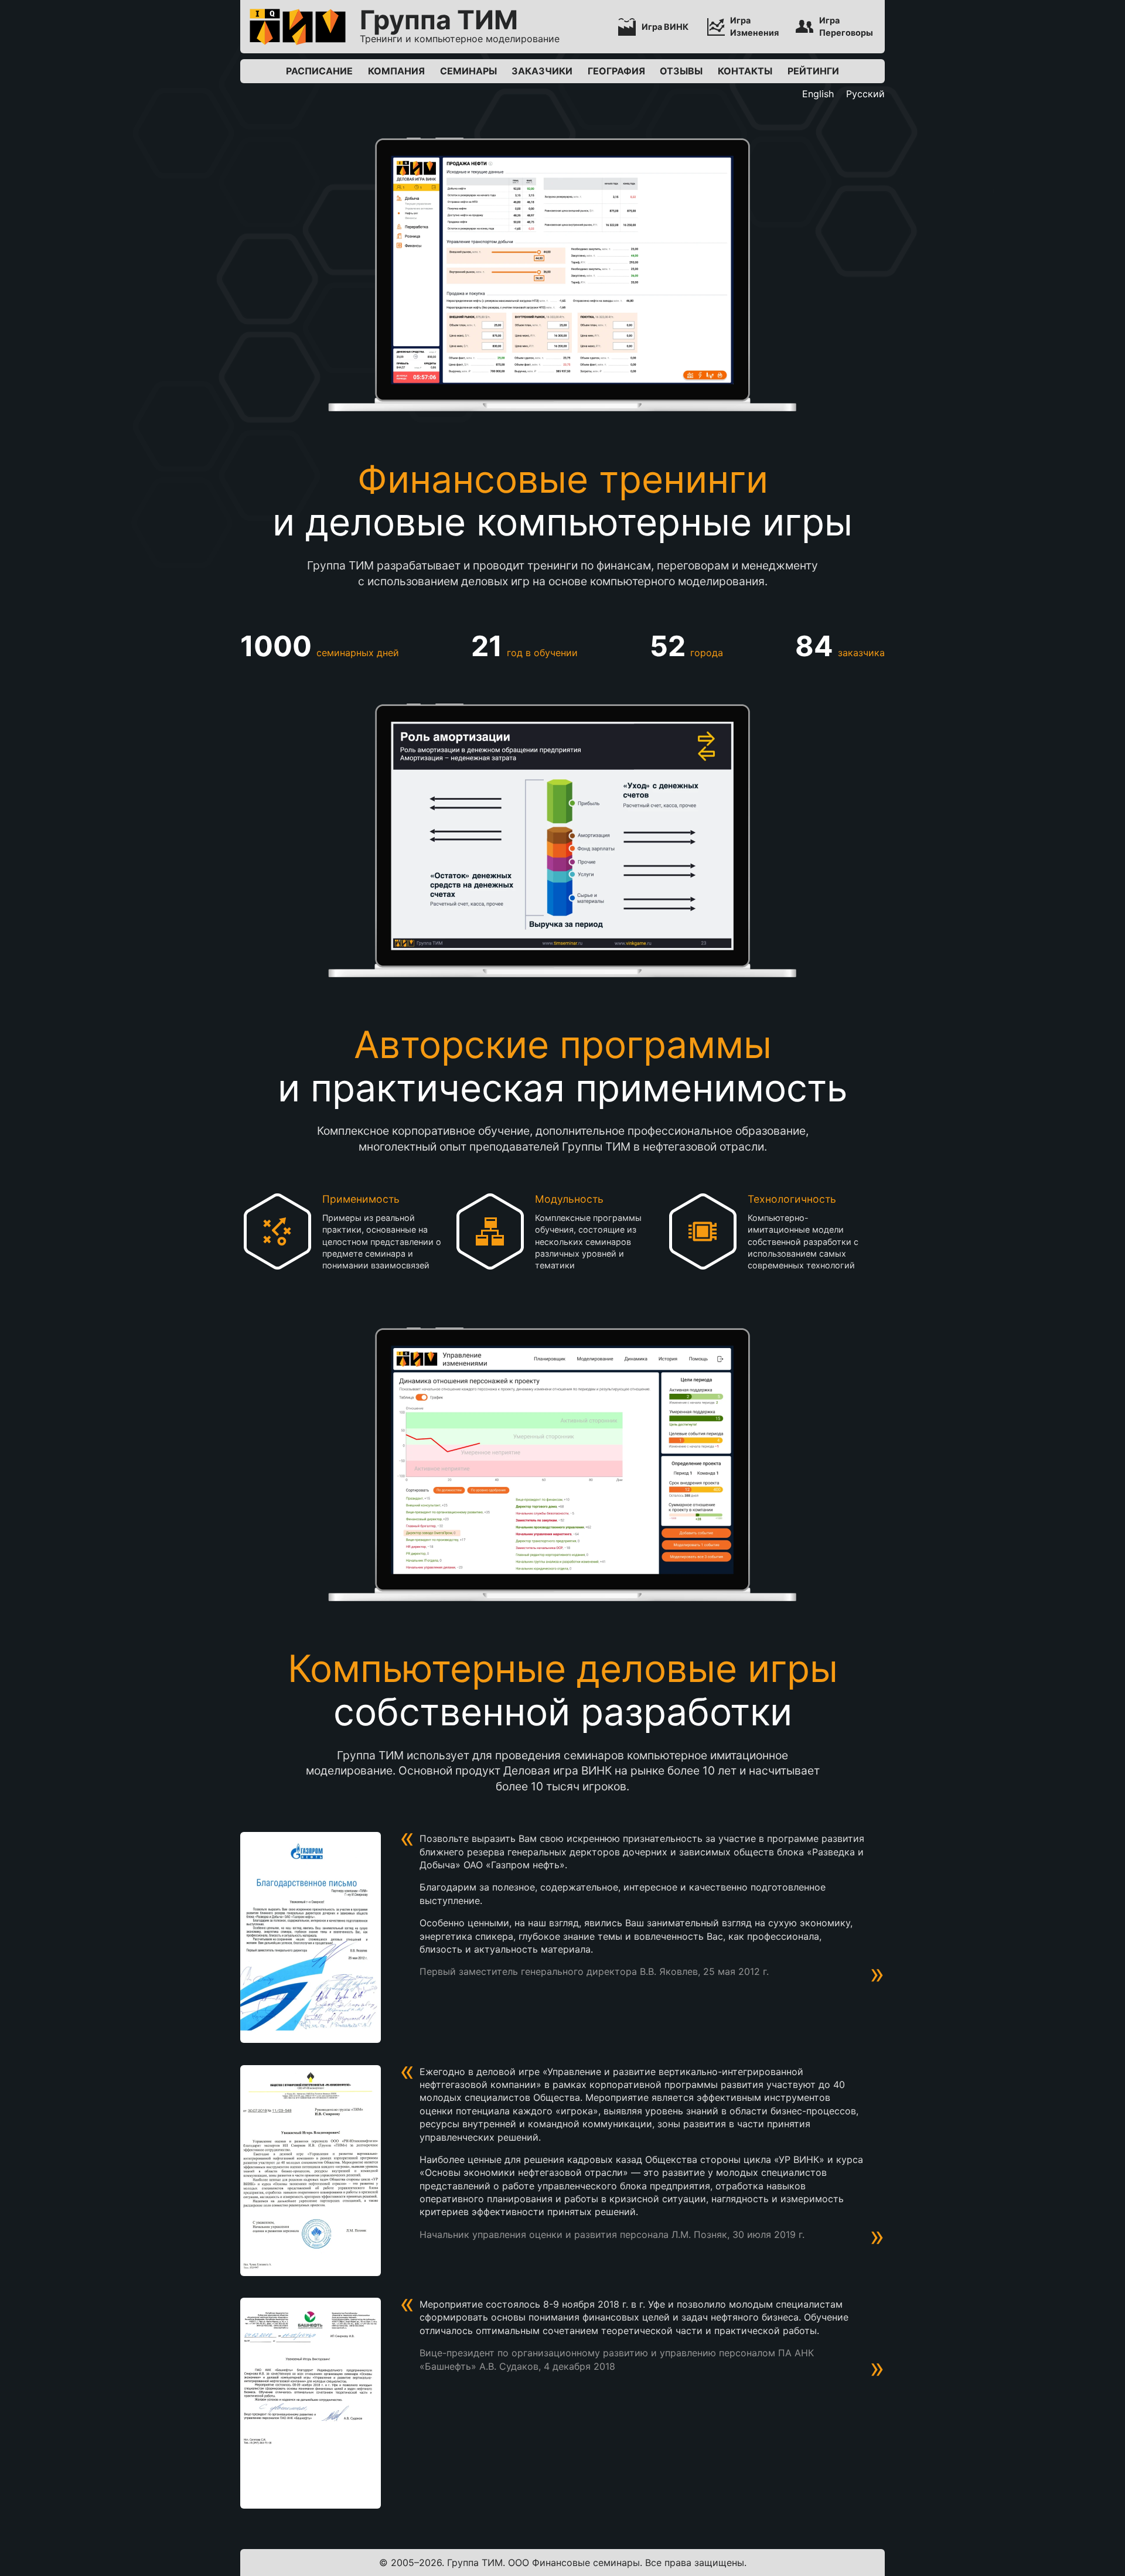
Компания (396, 71)
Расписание (319, 71)
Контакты (745, 71)
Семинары (468, 71)
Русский (865, 94)
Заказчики (542, 71)
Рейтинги (813, 71)
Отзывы (681, 71)
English (818, 94)
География (616, 71)
